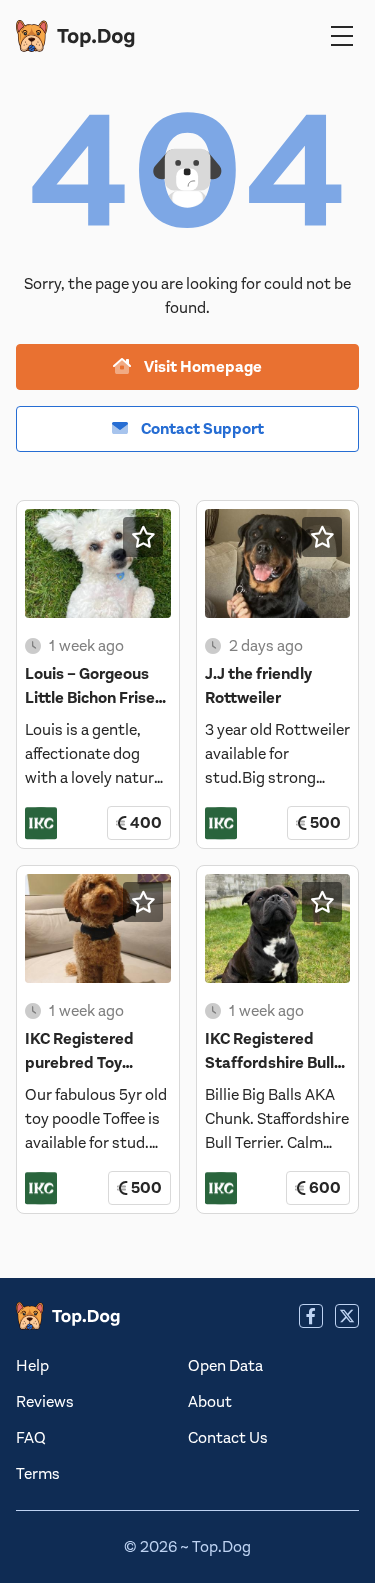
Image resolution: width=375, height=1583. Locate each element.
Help (32, 1366)
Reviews (45, 1402)
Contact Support (201, 429)
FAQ (31, 1438)
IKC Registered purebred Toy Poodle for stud (81, 1063)
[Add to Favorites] (143, 537)
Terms (38, 1474)
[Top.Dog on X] (347, 1316)
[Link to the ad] (98, 563)
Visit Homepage (201, 367)
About (210, 1402)
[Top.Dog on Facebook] (311, 1316)
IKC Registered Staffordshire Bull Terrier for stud (269, 1063)
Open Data (225, 1366)
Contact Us (228, 1438)
